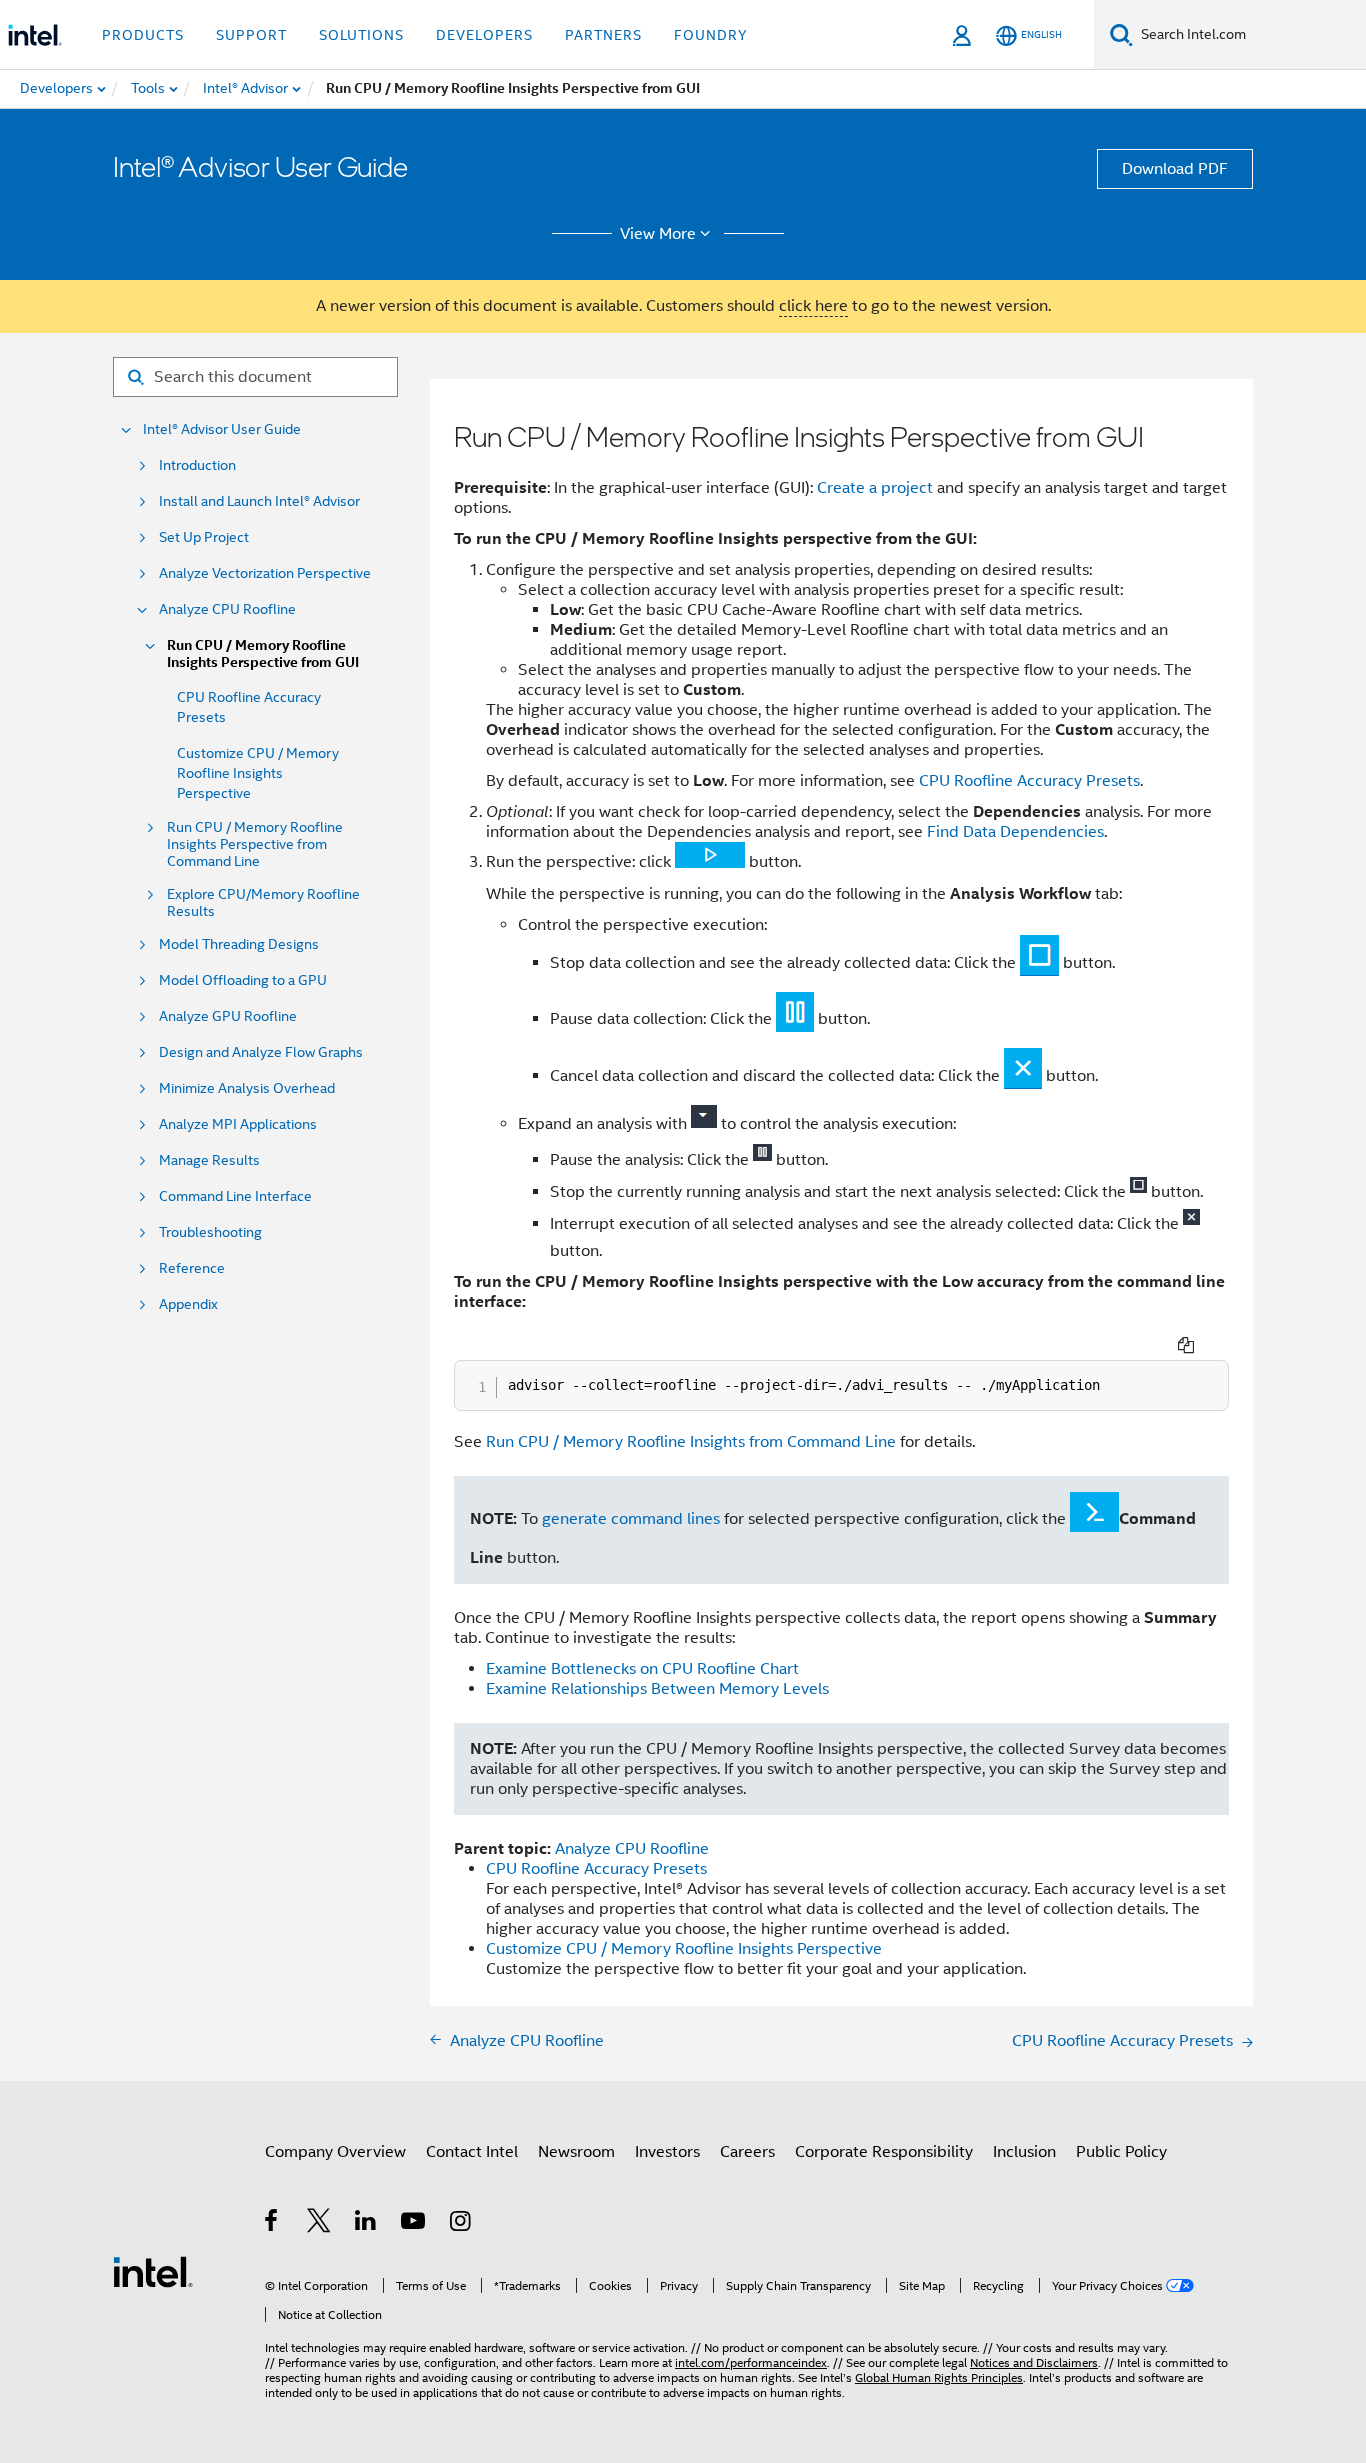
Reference (192, 1268)
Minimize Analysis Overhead (247, 1088)
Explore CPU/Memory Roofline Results (263, 903)
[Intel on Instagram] (461, 2224)
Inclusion (1024, 2152)
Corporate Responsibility (884, 2152)
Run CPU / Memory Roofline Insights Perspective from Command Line (255, 844)
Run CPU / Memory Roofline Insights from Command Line (691, 1442)
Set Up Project (204, 537)
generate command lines (631, 1519)
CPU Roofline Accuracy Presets (1029, 781)
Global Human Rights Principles (939, 2377)
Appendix (188, 1304)
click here (813, 306)
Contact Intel (472, 2152)
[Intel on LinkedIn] (366, 2224)
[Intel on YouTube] (414, 2224)
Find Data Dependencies (1015, 832)
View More (658, 234)
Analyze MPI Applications (238, 1124)
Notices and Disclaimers (1034, 2362)
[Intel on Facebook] (272, 2224)
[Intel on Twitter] (319, 2224)
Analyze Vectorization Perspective (265, 573)
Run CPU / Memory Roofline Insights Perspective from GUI (263, 654)
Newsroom (576, 2152)
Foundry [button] (711, 35)
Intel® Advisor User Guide (222, 429)
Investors (667, 2152)
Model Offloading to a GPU (243, 980)
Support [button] (251, 35)
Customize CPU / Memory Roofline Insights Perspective (258, 773)
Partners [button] (603, 35)
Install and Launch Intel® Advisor (259, 501)
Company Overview (335, 2152)
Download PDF (1175, 169)
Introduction (197, 465)
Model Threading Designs (239, 944)
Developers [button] (484, 35)
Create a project (875, 488)
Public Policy (1121, 2152)
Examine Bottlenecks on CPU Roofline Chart (642, 1669)
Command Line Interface (235, 1196)
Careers (747, 2152)
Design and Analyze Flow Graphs (261, 1052)
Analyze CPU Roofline (227, 609)
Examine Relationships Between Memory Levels (657, 1689)
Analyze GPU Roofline (228, 1016)
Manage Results (209, 1160)
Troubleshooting (210, 1232)
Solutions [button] (361, 35)
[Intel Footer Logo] (153, 2271)
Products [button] (143, 35)
